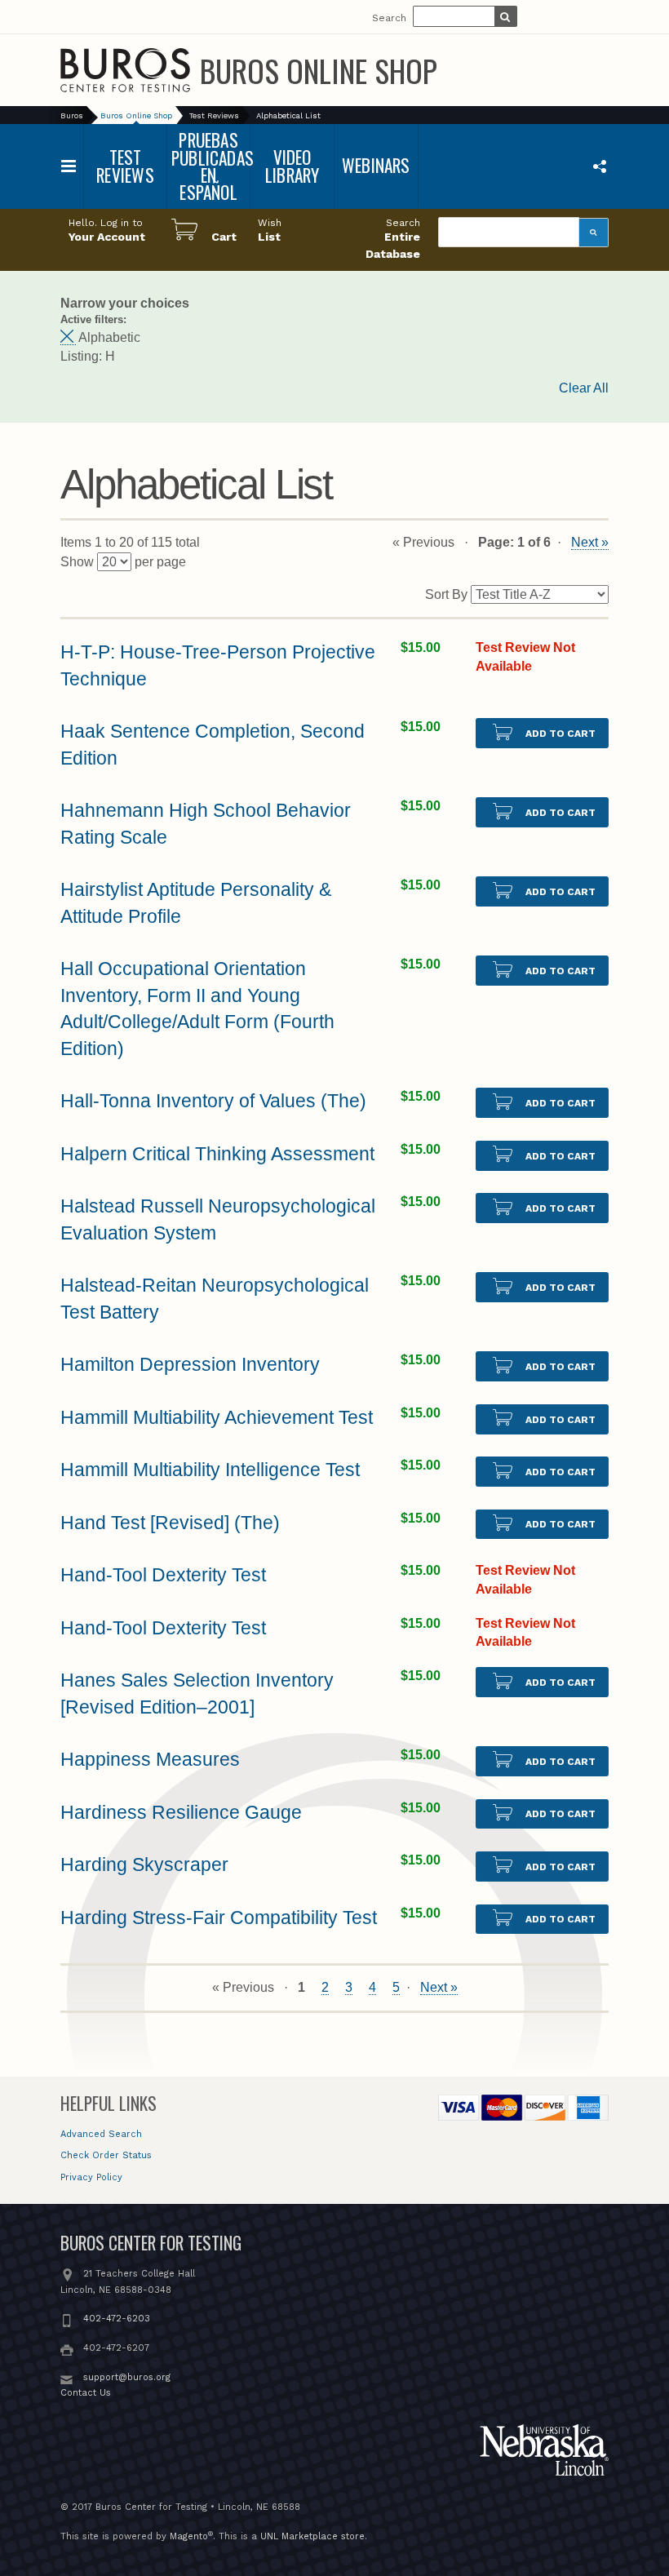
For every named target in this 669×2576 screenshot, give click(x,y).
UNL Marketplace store (312, 2536)
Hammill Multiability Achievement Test (217, 1417)
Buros (72, 115)
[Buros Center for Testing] (125, 70)
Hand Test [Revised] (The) (170, 1523)
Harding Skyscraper (144, 1864)
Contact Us (86, 2393)
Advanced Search (101, 2134)
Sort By (446, 594)
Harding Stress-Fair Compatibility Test (219, 1918)
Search (389, 18)
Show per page (123, 562)
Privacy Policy (91, 2177)
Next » (590, 542)
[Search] (594, 233)
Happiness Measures (150, 1759)
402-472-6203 (117, 2319)
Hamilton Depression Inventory (190, 1364)
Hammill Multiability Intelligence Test (210, 1470)
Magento (189, 2536)
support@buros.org (127, 2377)
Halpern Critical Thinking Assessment (217, 1154)
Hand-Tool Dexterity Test (163, 1575)
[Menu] (69, 166)
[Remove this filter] (68, 338)
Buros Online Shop (319, 70)
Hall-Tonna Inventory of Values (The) (213, 1101)
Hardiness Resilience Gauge (181, 1812)
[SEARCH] (505, 18)
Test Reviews (214, 115)
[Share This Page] (599, 166)
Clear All (584, 388)
